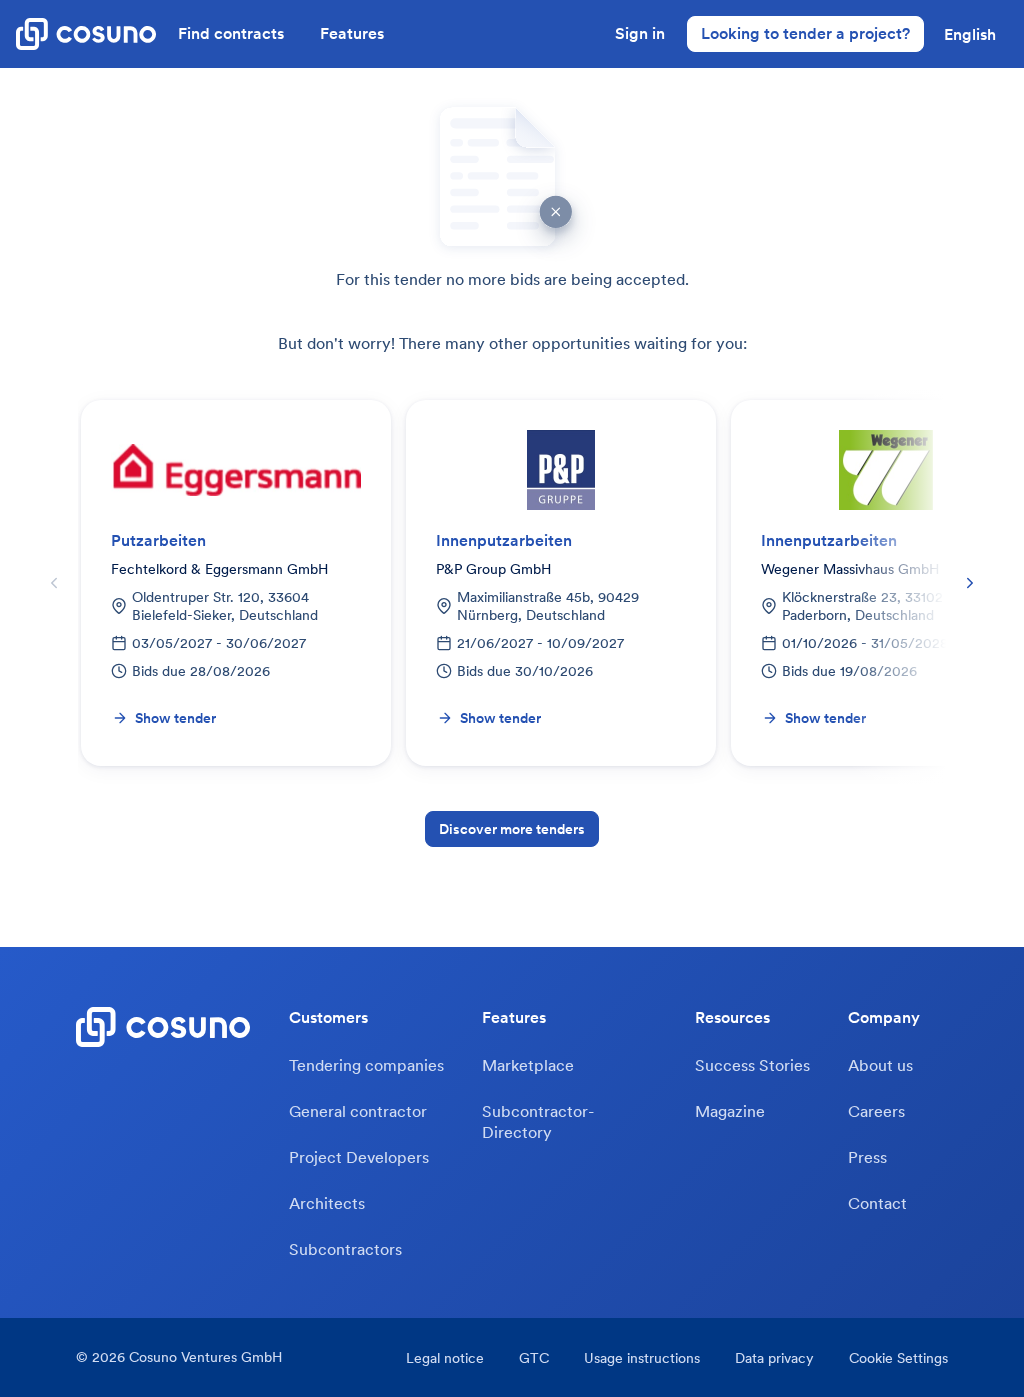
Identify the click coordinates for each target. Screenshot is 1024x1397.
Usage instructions (642, 1358)
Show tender (175, 718)
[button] (970, 34)
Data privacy (774, 1358)
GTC (534, 1358)
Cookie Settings (898, 1358)
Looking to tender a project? (805, 33)
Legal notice (445, 1358)
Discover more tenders (512, 829)
